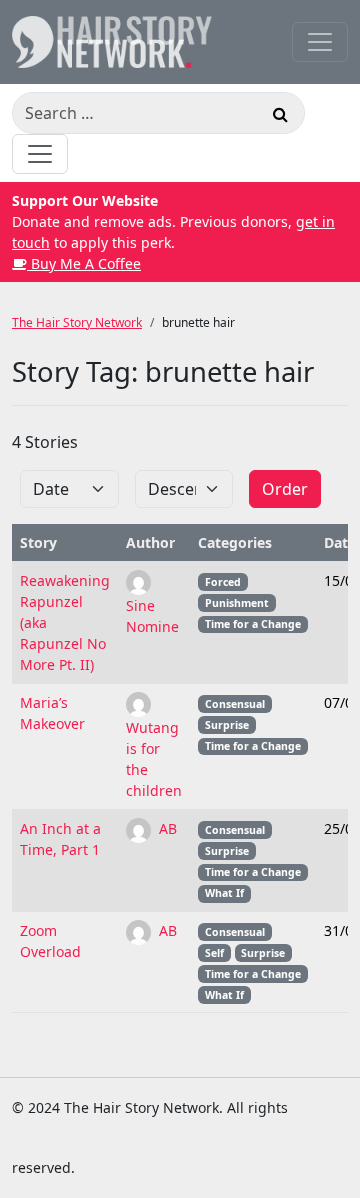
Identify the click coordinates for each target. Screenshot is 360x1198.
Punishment (237, 603)
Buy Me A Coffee (84, 263)
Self (214, 953)
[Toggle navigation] (320, 42)
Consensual (235, 704)
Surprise (227, 725)
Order (285, 489)
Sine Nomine (152, 616)
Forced (223, 582)
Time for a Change (253, 624)
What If (224, 893)
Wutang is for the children (154, 759)
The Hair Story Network (77, 322)
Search (280, 117)
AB (166, 828)
